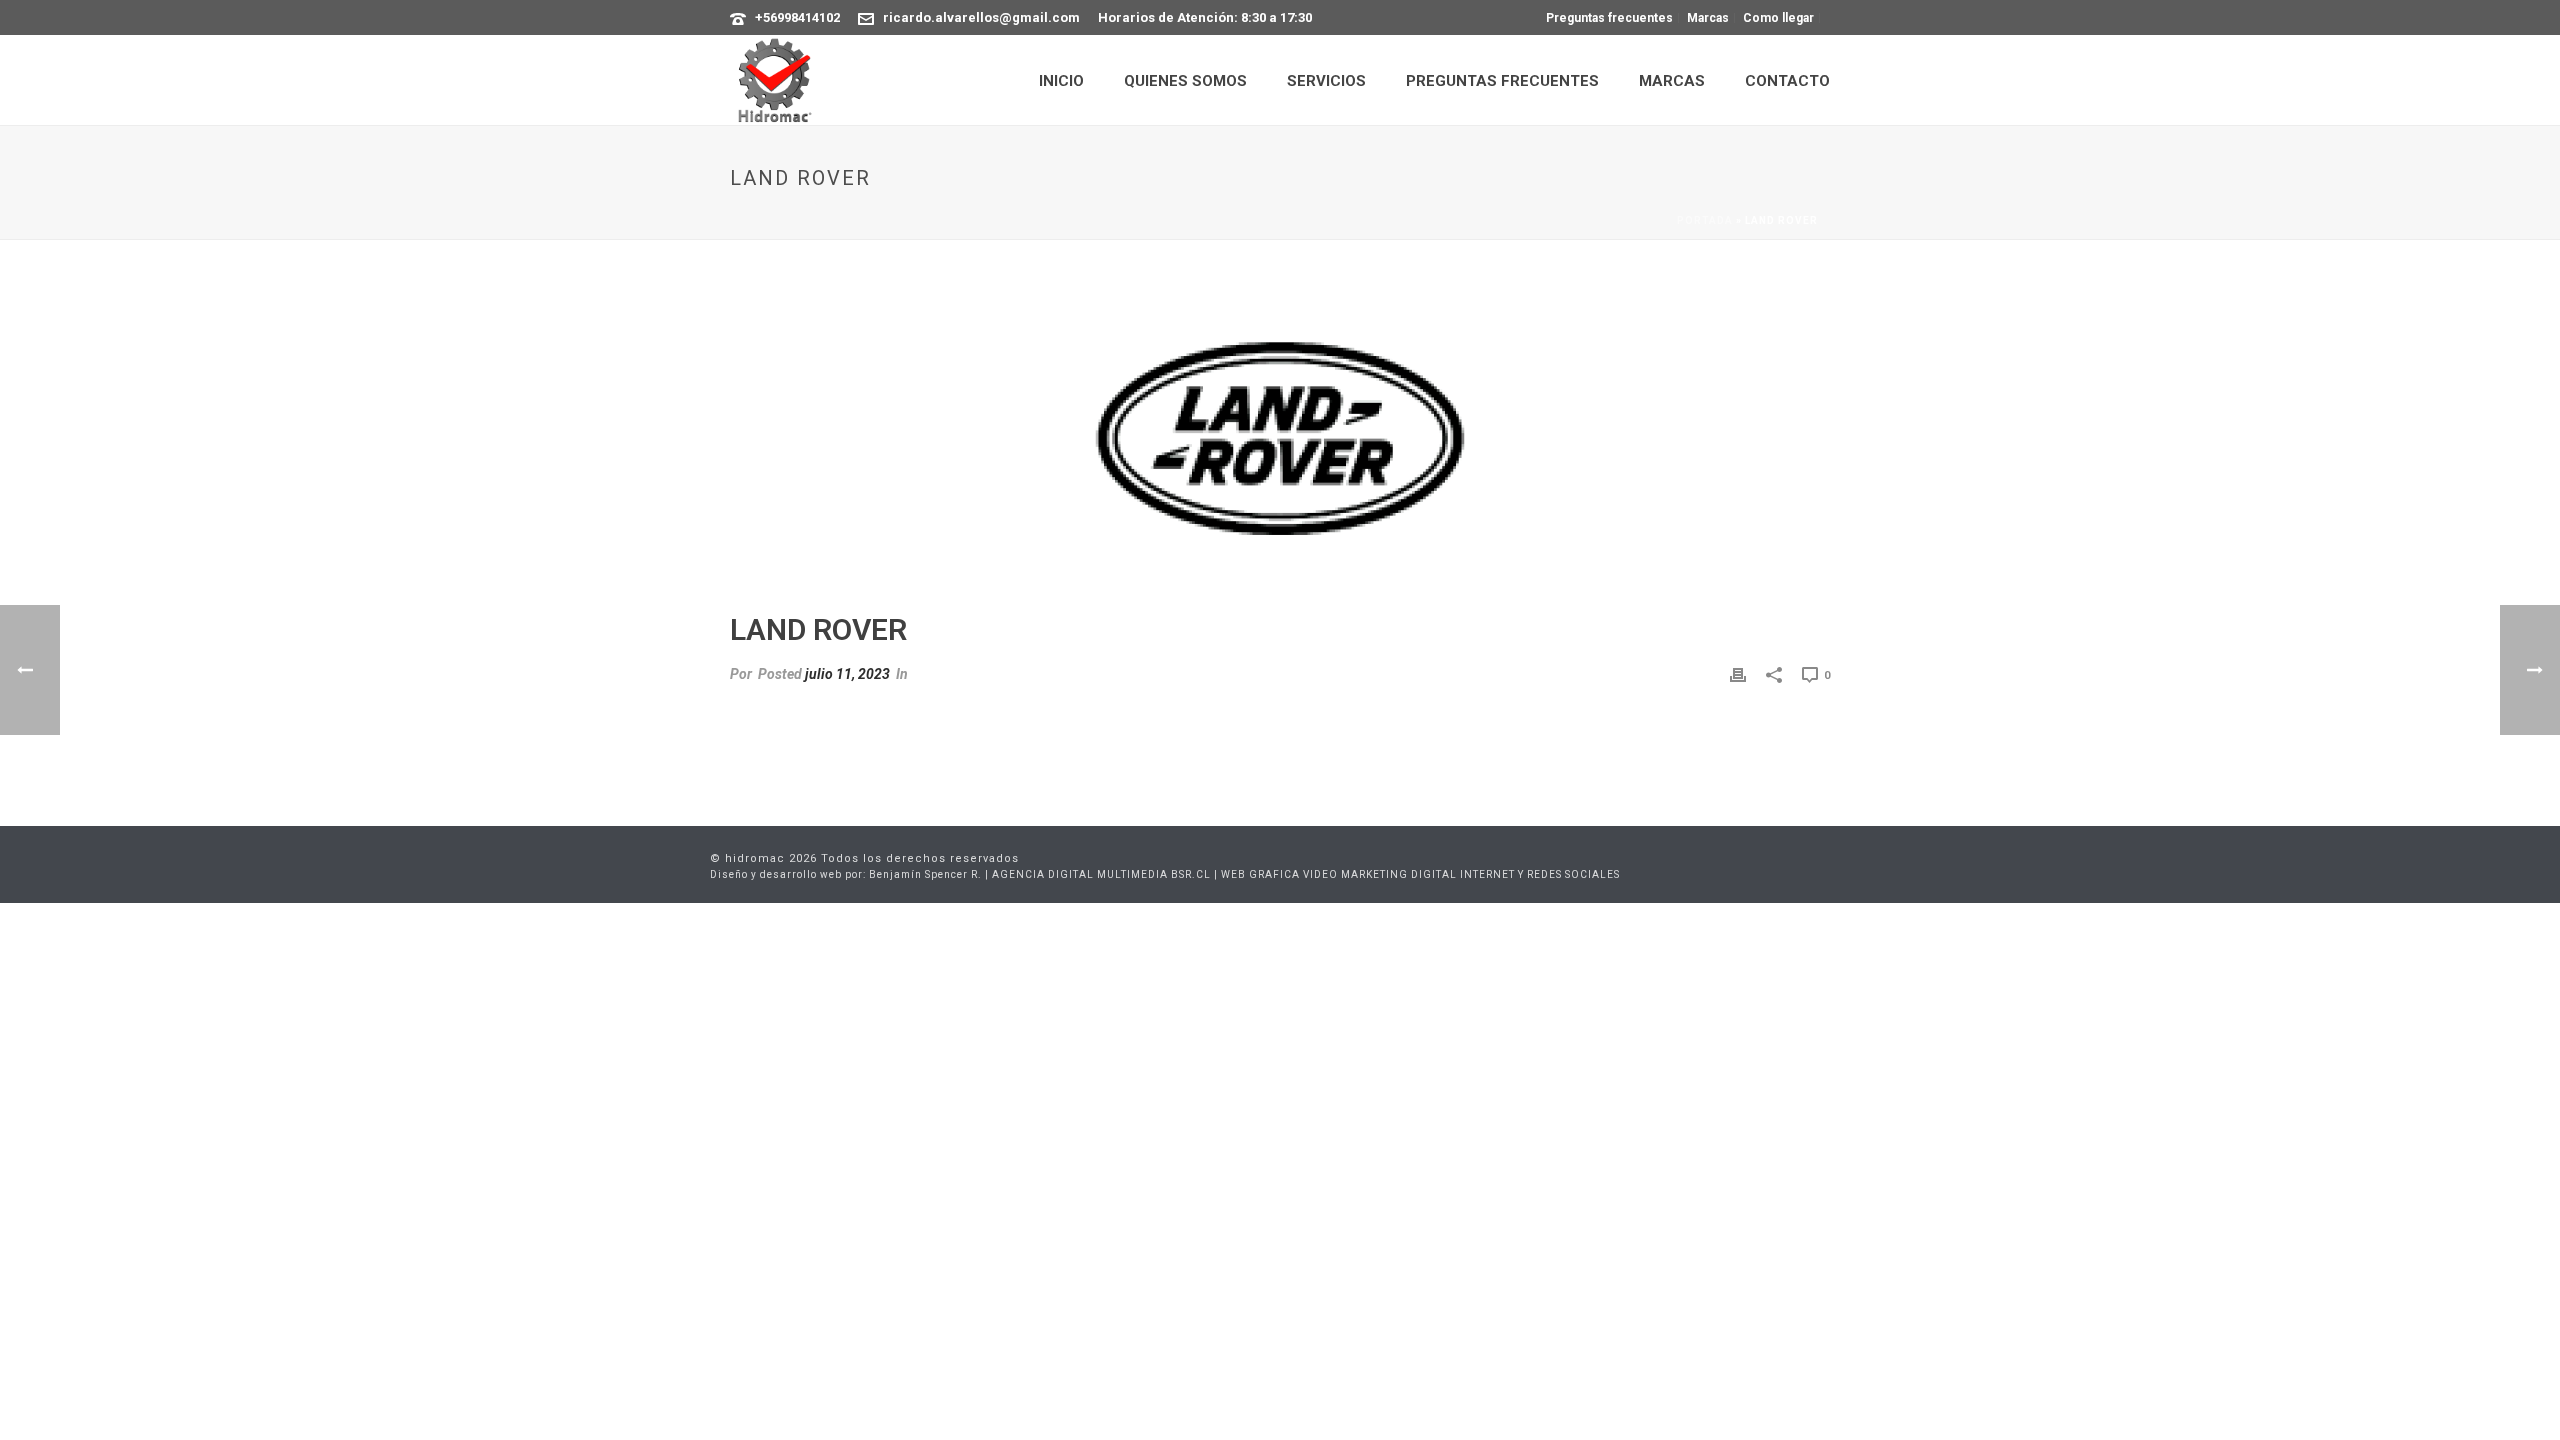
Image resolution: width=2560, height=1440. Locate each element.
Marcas (1672, 81)
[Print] (1738, 674)
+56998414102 (797, 17)
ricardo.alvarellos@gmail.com (981, 17)
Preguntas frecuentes (1502, 81)
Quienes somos (1185, 81)
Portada (1705, 220)
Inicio (1061, 81)
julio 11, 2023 (847, 674)
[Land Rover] (1280, 440)
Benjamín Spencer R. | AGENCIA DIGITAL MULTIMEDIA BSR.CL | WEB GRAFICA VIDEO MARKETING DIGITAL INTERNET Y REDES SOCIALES (1244, 874)
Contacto (1787, 81)
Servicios (1326, 81)
